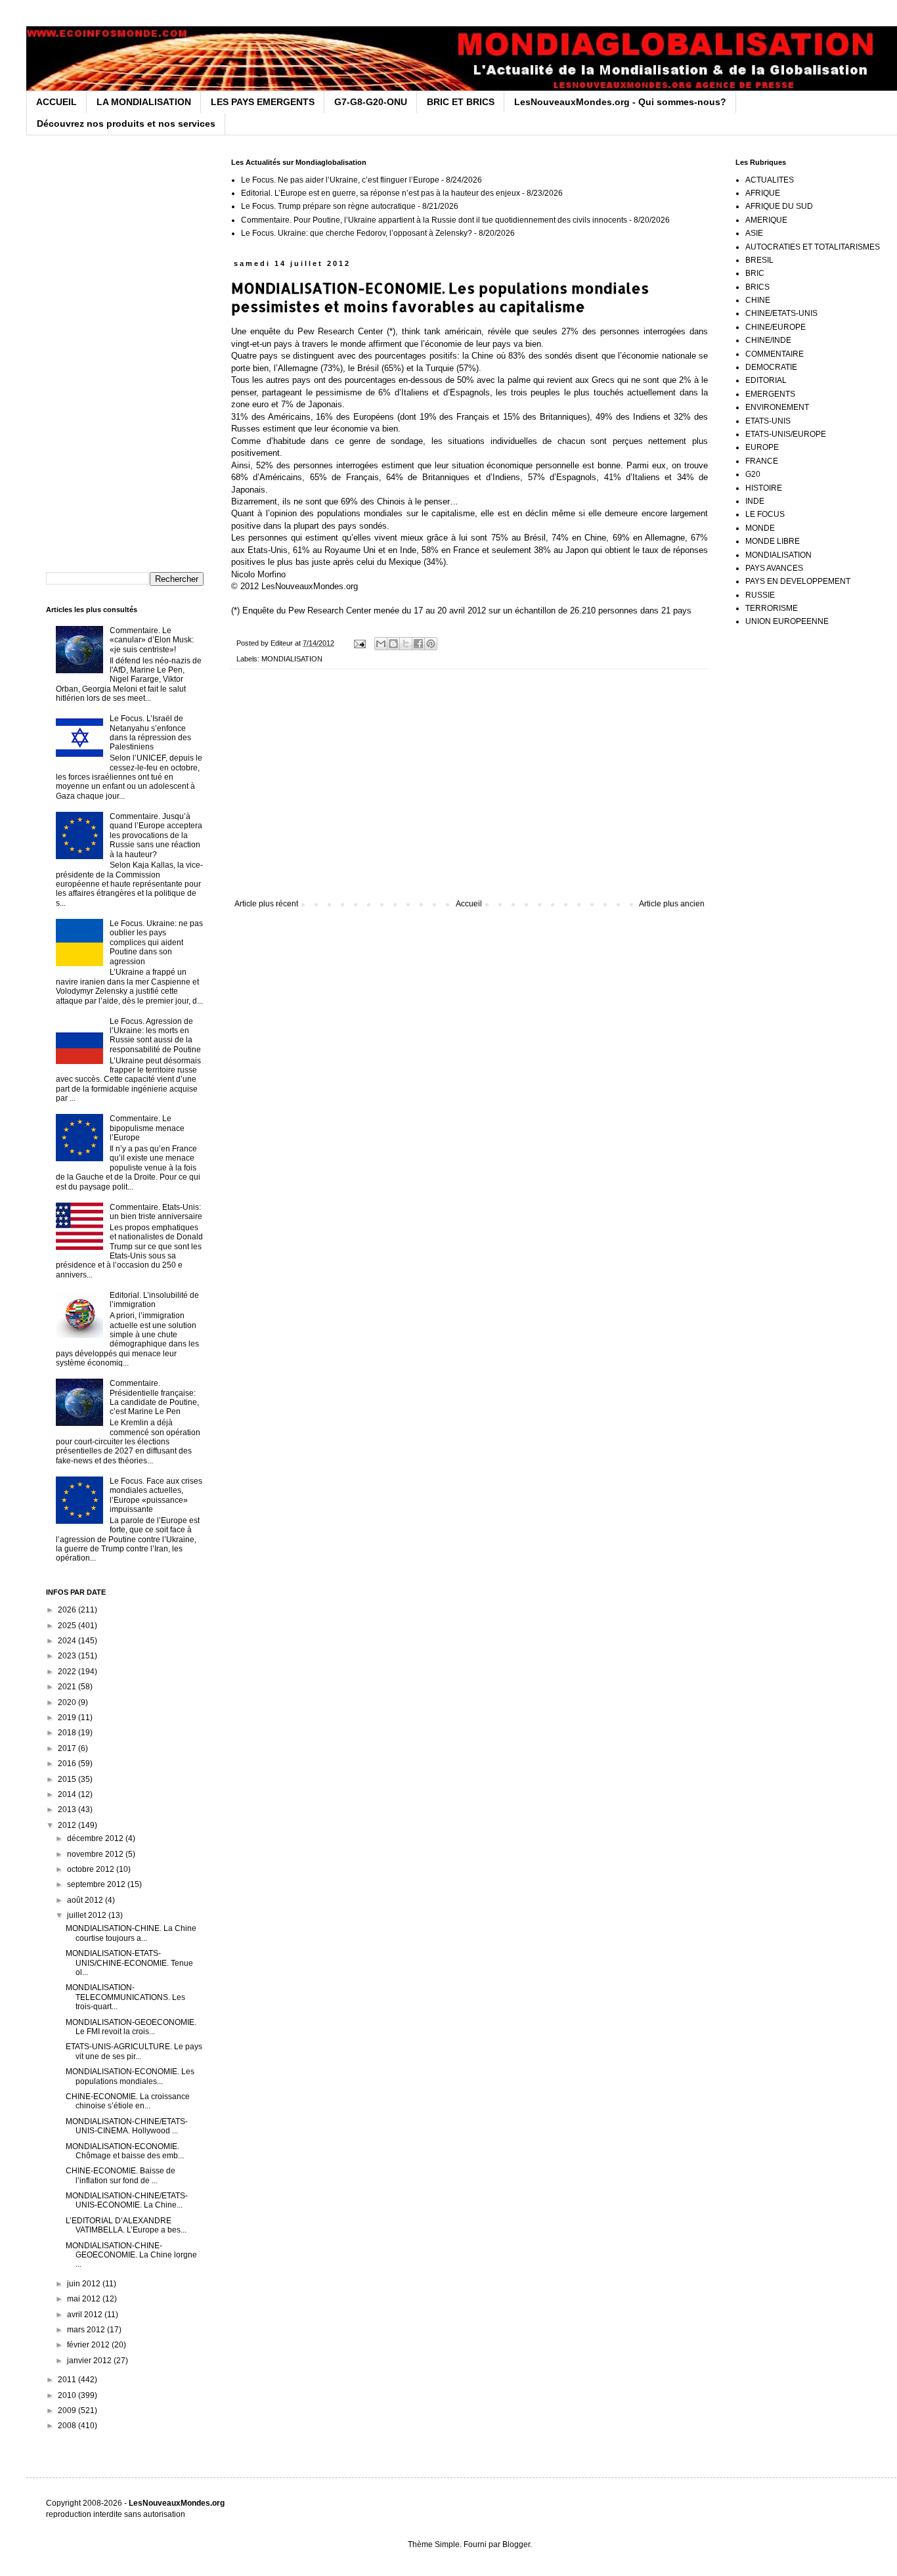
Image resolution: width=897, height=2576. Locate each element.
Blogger (516, 2544)
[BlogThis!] (393, 644)
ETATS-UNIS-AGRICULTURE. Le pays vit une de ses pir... (134, 2051)
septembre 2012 (97, 1884)
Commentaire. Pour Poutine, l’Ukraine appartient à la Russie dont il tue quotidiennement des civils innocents (434, 220)
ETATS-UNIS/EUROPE (786, 434)
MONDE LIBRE (773, 541)
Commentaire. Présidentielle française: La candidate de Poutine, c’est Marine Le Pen (154, 1397)
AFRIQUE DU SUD (779, 206)
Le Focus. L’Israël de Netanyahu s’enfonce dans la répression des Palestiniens (150, 733)
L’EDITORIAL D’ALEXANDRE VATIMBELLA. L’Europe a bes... (126, 2225)
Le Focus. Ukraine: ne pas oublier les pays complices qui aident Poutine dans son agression (156, 943)
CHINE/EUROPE (776, 327)
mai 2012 (85, 2299)
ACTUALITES (770, 180)
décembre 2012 (96, 1838)
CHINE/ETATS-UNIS (781, 313)
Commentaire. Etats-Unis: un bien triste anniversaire (156, 1212)
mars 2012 (87, 2330)
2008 (68, 2426)
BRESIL (759, 260)
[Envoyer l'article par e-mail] (359, 643)
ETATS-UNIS (768, 421)
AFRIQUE (763, 193)
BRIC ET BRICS (461, 102)
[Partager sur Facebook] (418, 644)
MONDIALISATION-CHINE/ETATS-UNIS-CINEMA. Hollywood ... (127, 2126)
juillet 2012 (88, 1915)
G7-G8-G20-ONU (371, 102)
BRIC (755, 273)
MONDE (760, 528)
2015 (68, 1779)
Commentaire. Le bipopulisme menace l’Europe (147, 1128)
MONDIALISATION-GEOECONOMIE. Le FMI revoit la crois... (131, 2027)
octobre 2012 (92, 1869)
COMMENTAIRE (775, 354)
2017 (68, 1748)
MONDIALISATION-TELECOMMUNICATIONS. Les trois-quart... (125, 1997)
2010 (68, 2395)
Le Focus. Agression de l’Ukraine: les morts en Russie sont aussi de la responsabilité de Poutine (155, 1035)
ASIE (754, 233)
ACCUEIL (56, 102)
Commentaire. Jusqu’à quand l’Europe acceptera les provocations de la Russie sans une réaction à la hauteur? (156, 835)
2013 (68, 1810)
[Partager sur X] (406, 644)
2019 (68, 1718)
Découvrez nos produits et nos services (126, 123)
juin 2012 (85, 2284)
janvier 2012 (90, 2361)
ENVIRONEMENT (777, 407)
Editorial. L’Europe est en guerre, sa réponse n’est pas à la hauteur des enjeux (381, 193)
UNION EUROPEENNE (787, 621)
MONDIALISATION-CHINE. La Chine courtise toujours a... (131, 1933)
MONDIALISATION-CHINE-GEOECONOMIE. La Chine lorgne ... (131, 2255)
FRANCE (762, 461)
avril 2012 (86, 2315)
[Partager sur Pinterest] (431, 644)
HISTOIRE (764, 488)
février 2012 (89, 2345)
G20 (753, 474)
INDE (755, 501)
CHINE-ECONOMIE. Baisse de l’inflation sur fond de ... (120, 2175)
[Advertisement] (470, 791)
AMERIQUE (766, 220)
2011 (68, 2380)
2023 (68, 1656)
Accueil (469, 904)
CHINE (758, 300)
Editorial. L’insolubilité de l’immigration (154, 1300)
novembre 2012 (96, 1854)
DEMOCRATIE (771, 367)
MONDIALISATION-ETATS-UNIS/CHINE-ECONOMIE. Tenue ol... (129, 1963)
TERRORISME (772, 608)
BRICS (757, 287)
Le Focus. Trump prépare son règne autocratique (328, 206)
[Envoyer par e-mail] (381, 644)
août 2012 (86, 1900)
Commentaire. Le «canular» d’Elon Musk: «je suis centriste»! (152, 640)
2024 (68, 1641)
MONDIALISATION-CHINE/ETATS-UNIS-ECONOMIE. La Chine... (127, 2200)
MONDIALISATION (292, 659)
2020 (68, 1702)
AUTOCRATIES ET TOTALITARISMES (813, 247)
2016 (68, 1764)
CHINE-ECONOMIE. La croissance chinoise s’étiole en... (128, 2101)
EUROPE (762, 447)
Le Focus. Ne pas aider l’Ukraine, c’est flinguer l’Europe (340, 180)
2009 (68, 2410)
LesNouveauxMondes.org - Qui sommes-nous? (620, 102)
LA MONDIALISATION (144, 102)
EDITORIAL (766, 380)
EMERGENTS (770, 394)
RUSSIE (760, 595)
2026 (68, 1610)
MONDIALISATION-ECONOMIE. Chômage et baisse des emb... (125, 2151)
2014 (68, 1794)
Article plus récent (266, 904)
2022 (68, 1672)
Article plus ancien (672, 904)
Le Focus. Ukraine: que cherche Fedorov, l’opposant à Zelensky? (357, 233)
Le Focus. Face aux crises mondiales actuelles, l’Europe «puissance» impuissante (156, 1495)
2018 (68, 1733)
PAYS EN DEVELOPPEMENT (798, 581)
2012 (68, 1825)
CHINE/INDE (768, 340)
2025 (68, 1626)
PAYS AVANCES (774, 568)
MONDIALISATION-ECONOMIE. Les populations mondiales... (130, 2076)
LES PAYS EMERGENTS (263, 102)
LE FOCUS (765, 514)
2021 (68, 1687)
